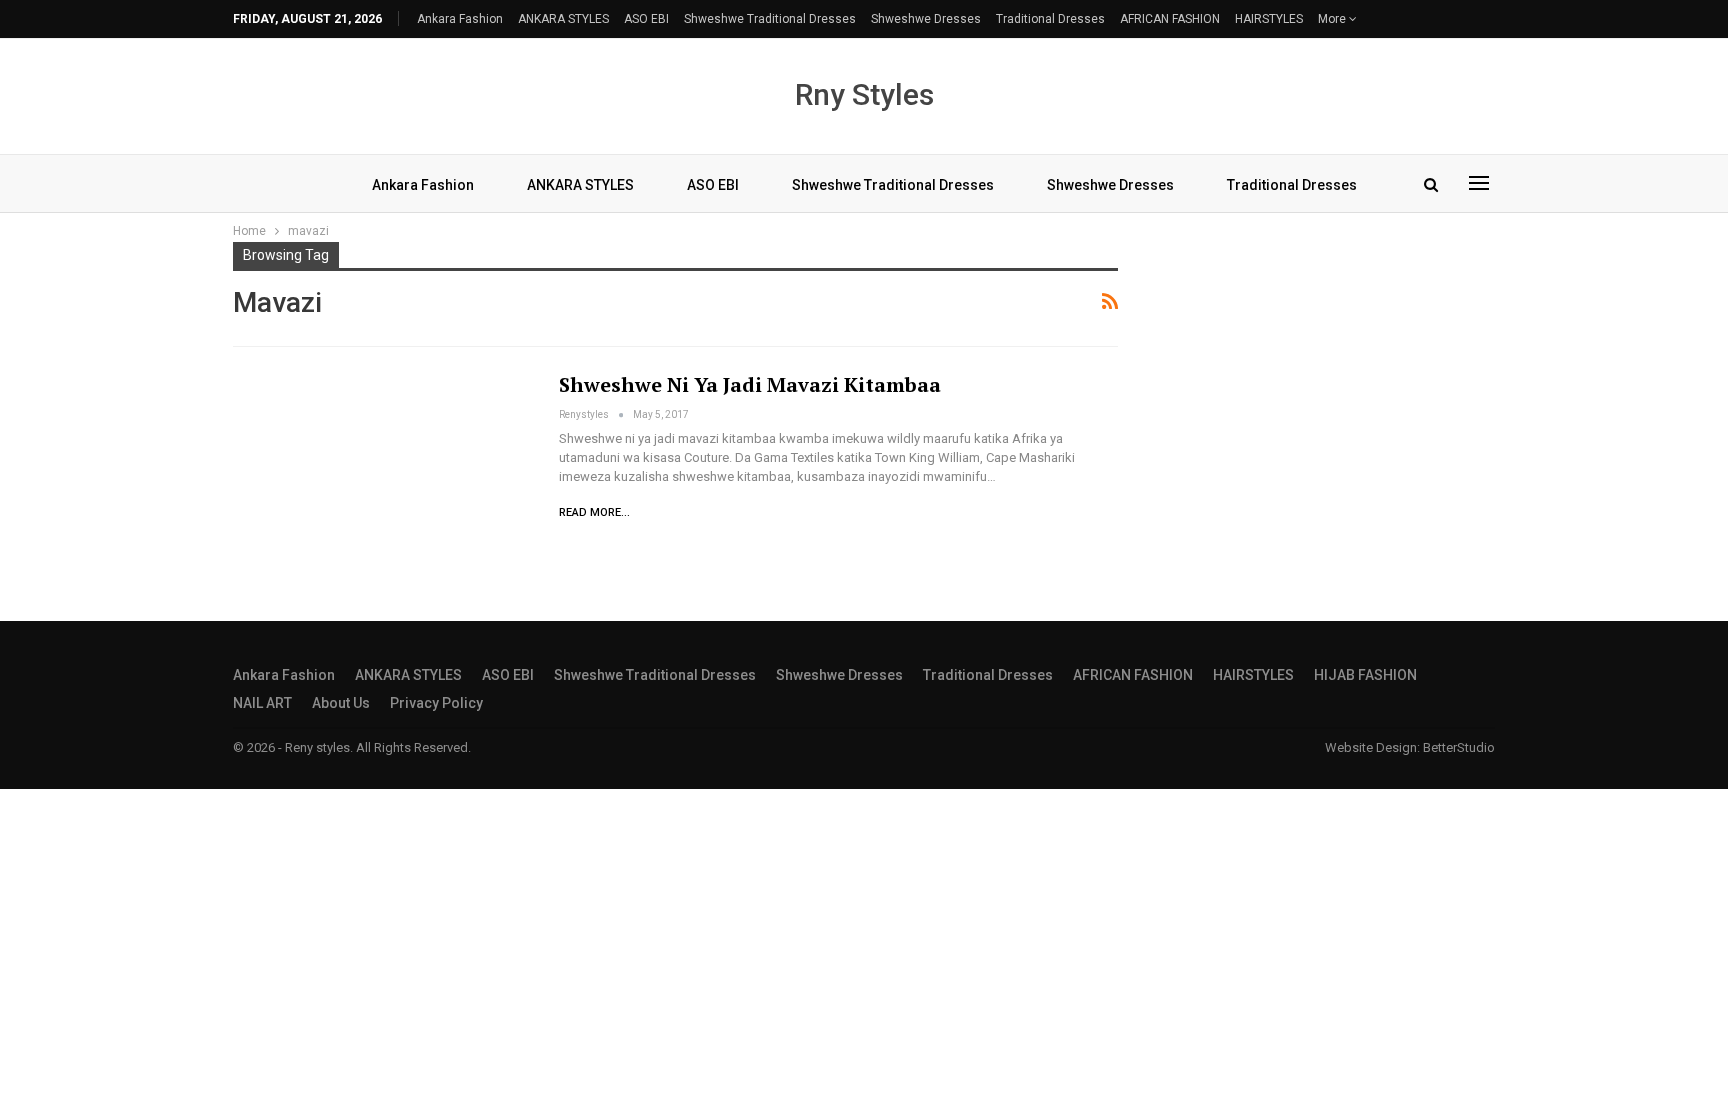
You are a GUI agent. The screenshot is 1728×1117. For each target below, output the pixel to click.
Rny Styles (864, 94)
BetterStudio (1459, 747)
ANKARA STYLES (563, 19)
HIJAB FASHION (1365, 675)
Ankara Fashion (460, 19)
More (1333, 19)
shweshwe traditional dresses (770, 19)
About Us (341, 703)
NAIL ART (262, 703)
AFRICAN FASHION (1170, 19)
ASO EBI (646, 19)
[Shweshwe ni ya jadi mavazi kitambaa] (383, 468)
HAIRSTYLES (1269, 19)
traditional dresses (1050, 19)
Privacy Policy (436, 703)
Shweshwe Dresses (926, 19)
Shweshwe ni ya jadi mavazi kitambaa (750, 384)
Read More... (594, 512)
